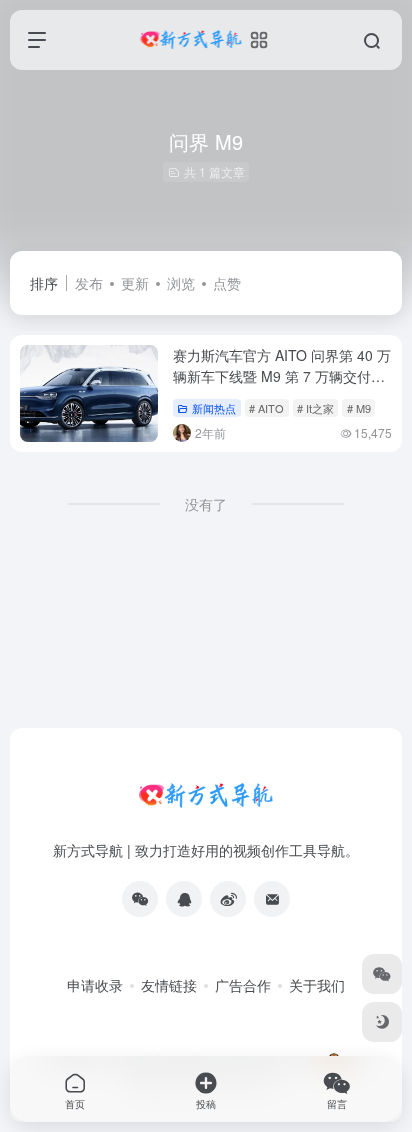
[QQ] (184, 899)
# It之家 (315, 408)
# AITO (266, 408)
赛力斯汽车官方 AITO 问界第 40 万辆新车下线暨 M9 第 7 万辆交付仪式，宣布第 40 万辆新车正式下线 (282, 376)
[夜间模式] (382, 1022)
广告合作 (243, 985)
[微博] (228, 899)
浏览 (181, 283)
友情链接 (169, 985)
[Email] (272, 899)
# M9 (359, 408)
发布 (89, 283)
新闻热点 (214, 408)
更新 (135, 283)
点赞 (227, 283)
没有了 (206, 504)
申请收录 (95, 985)
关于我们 (317, 985)
